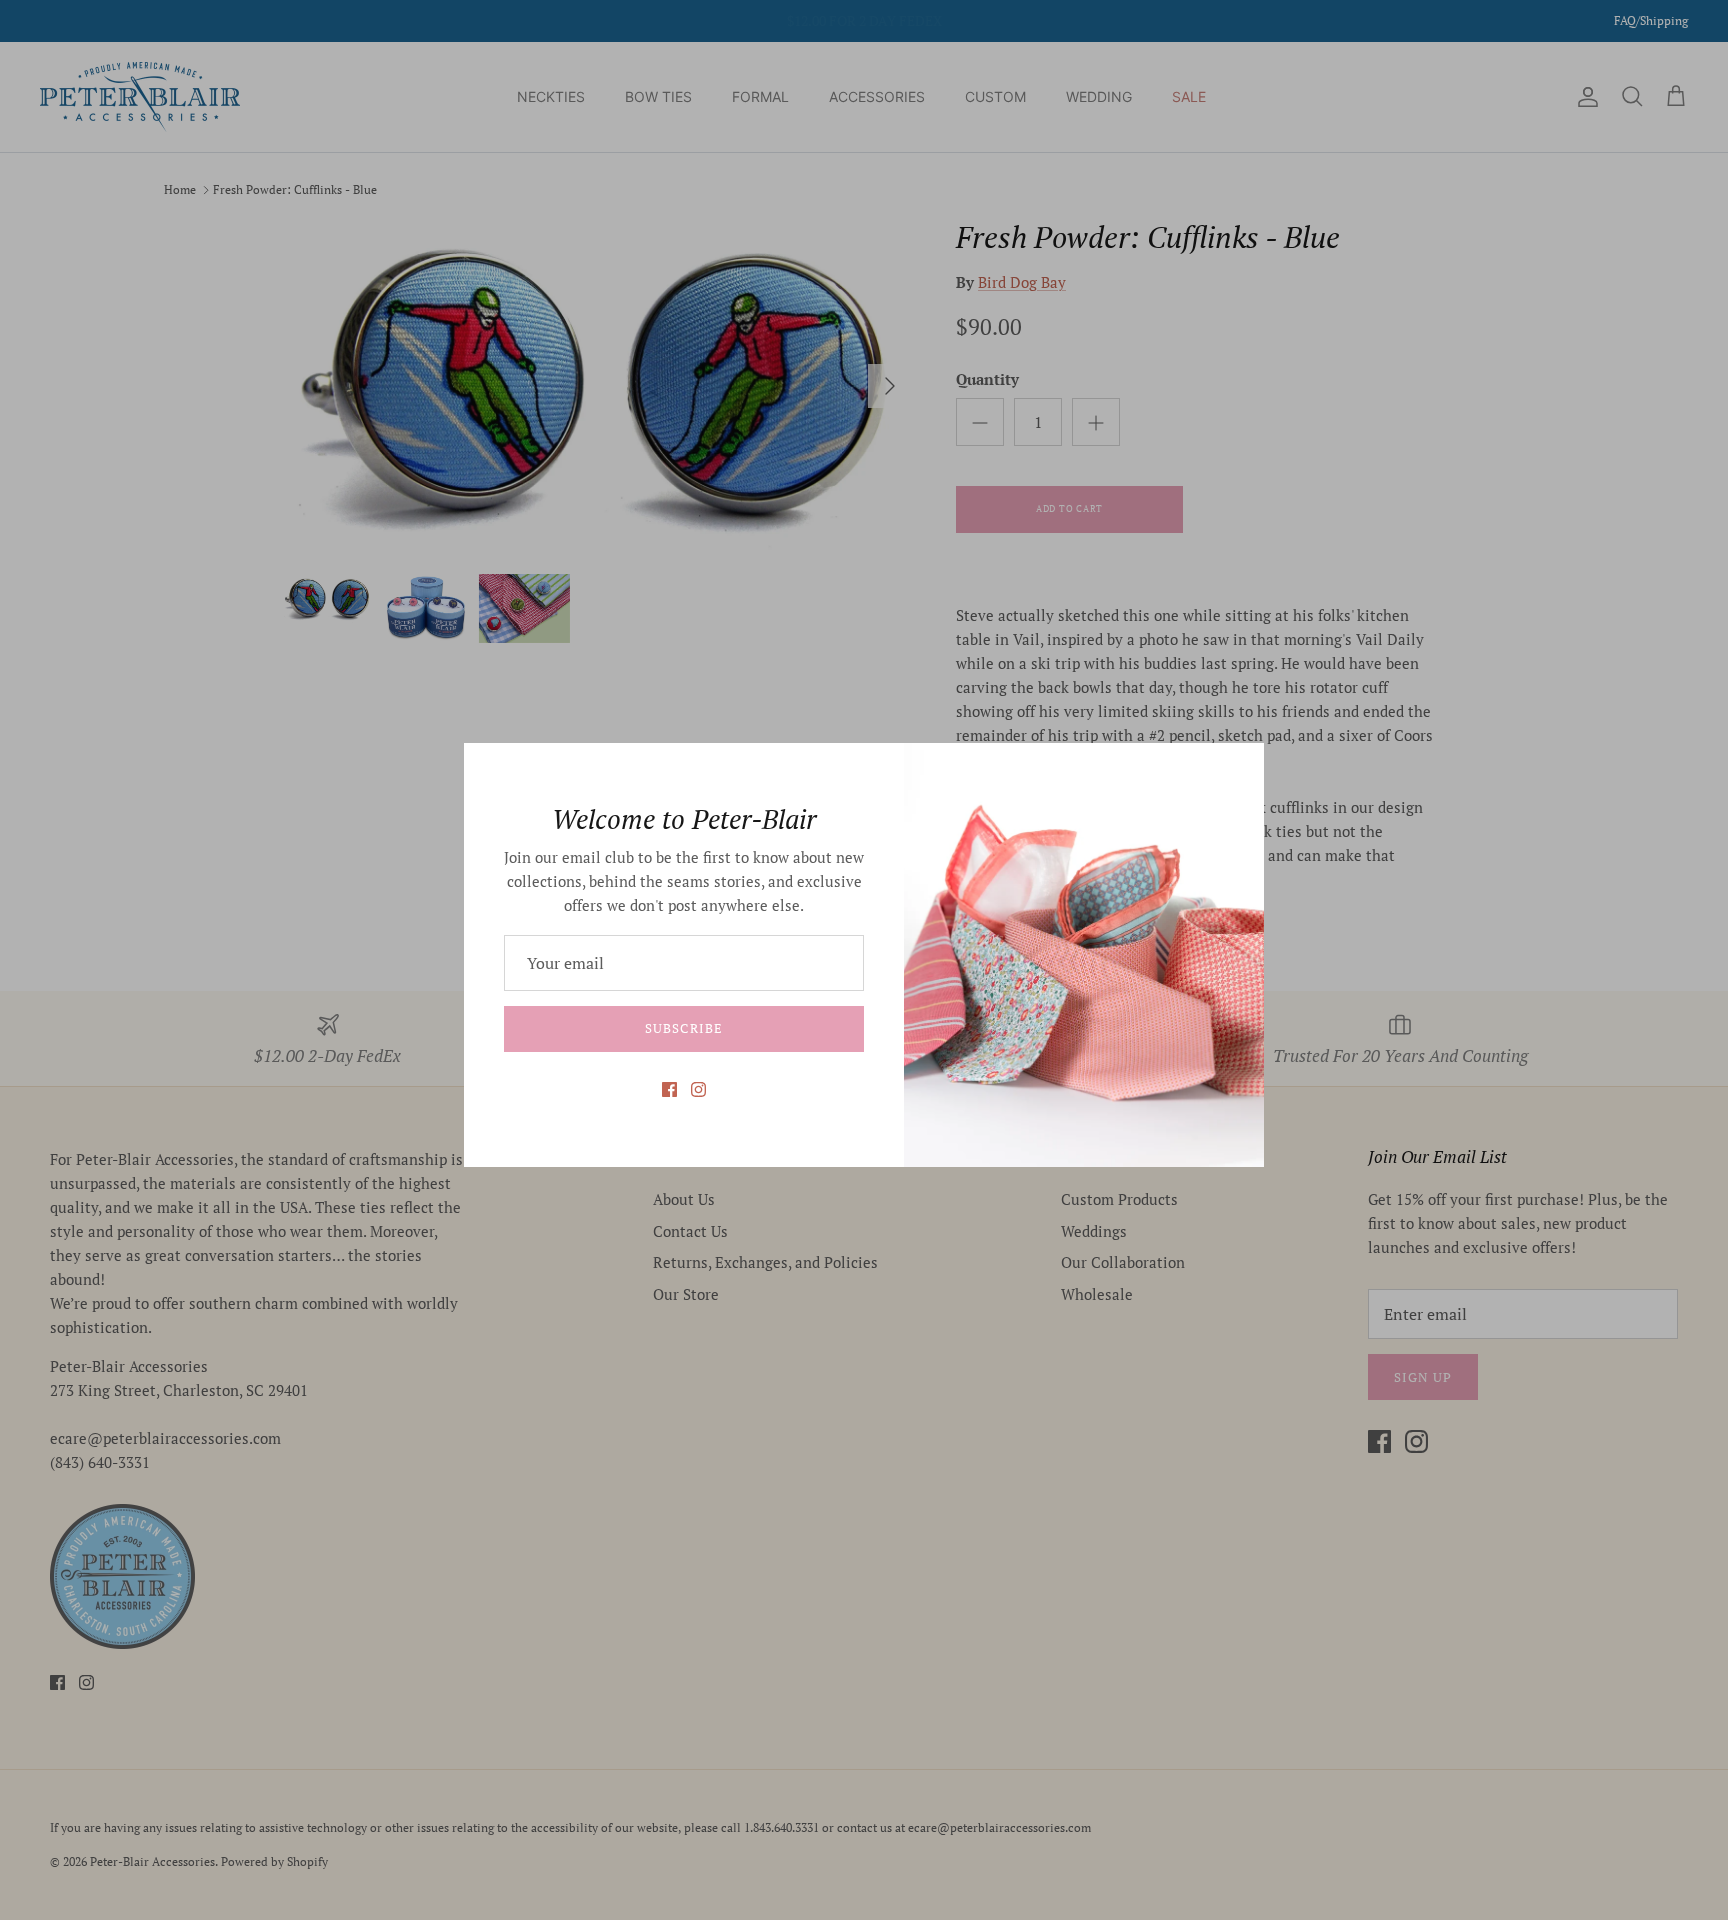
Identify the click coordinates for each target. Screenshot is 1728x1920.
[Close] (1239, 768)
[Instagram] (698, 1089)
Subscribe (683, 1028)
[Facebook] (669, 1089)
